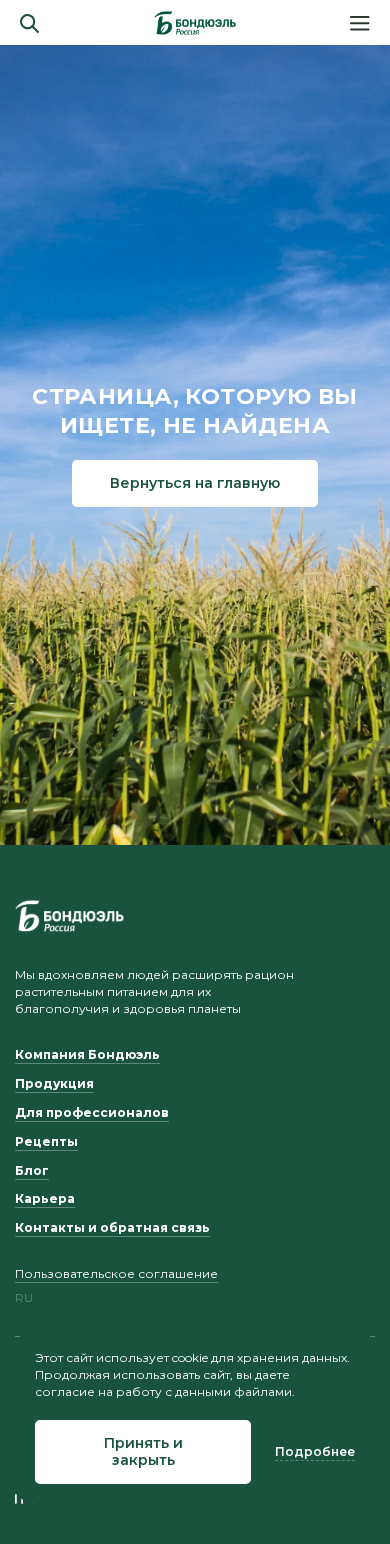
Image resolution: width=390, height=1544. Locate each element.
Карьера (45, 1198)
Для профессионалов (92, 1112)
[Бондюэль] (69, 916)
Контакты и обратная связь (112, 1227)
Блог (32, 1170)
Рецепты (46, 1141)
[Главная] (195, 23)
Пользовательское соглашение (116, 1273)
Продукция (54, 1083)
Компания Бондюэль (87, 1054)
